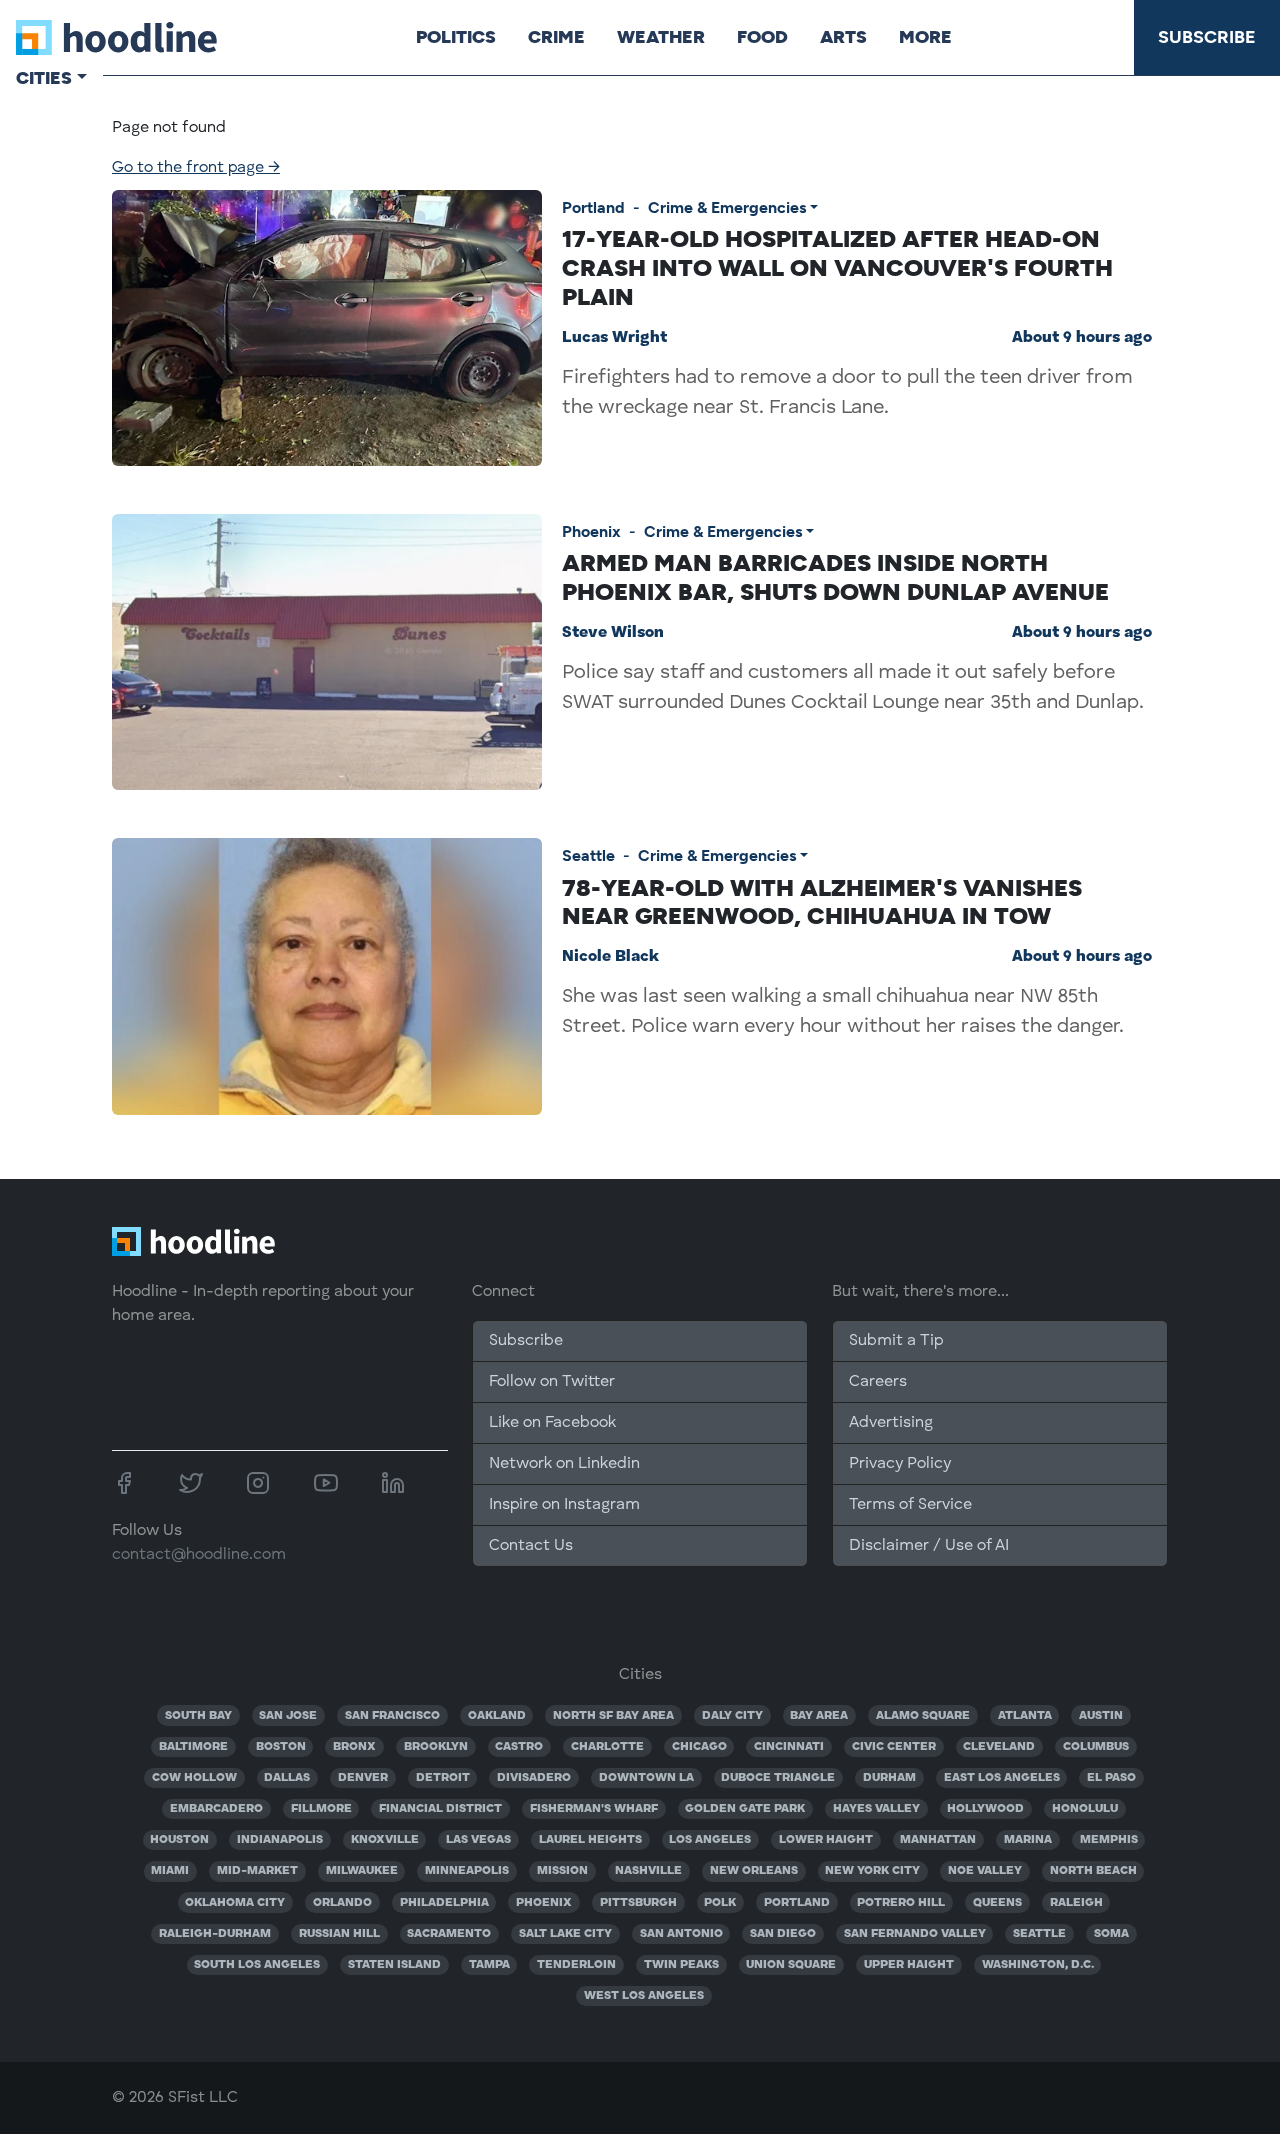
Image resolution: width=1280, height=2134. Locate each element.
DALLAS (287, 1778)
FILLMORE (321, 1809)
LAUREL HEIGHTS (590, 1840)
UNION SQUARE (791, 1965)
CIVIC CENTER (894, 1747)
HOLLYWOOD (985, 1809)
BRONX (354, 1747)
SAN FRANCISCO (392, 1716)
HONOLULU (1085, 1809)
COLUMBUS (1096, 1747)
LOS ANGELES (710, 1840)
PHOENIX (544, 1903)
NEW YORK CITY (872, 1871)
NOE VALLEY (985, 1871)
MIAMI (170, 1871)
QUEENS (997, 1903)
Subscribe (1207, 37)
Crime (556, 37)
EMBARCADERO (216, 1809)
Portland (593, 207)
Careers (878, 1382)
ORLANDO (342, 1903)
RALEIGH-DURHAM (215, 1934)
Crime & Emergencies (727, 207)
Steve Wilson (613, 633)
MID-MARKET (257, 1871)
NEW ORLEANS (754, 1871)
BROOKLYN (436, 1747)
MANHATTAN (938, 1840)
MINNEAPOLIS (467, 1871)
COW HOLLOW (194, 1778)
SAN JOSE (288, 1716)
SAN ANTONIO (681, 1934)
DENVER (363, 1778)
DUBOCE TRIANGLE (778, 1778)
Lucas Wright (614, 338)
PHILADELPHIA (444, 1903)
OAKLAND (497, 1716)
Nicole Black (610, 957)
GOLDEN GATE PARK (745, 1809)
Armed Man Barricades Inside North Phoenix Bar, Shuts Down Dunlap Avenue (835, 577)
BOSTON (281, 1747)
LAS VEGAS (478, 1840)
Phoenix (591, 531)
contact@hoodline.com (199, 1555)
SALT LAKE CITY (565, 1934)
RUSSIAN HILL (339, 1934)
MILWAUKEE (362, 1871)
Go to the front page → (196, 168)
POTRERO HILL (901, 1903)
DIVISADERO (534, 1778)
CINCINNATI (789, 1747)
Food (762, 37)
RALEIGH (1076, 1903)
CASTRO (519, 1747)
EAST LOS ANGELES (1002, 1778)
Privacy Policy (900, 1464)
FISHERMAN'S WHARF (594, 1809)
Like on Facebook (552, 1423)
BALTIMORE (193, 1747)
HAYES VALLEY (876, 1809)
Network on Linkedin (564, 1464)
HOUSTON (179, 1840)
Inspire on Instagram (564, 1505)
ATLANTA (1025, 1716)
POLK (720, 1903)
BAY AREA (819, 1716)
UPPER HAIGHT (909, 1965)
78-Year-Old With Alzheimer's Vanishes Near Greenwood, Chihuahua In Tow (822, 902)
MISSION (562, 1871)
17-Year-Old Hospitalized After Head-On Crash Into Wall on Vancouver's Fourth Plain (837, 267)
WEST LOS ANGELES (644, 1996)
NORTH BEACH (1093, 1871)
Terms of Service (910, 1505)
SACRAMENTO (449, 1934)
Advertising (891, 1423)
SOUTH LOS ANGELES (257, 1965)
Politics (456, 37)
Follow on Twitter (552, 1382)
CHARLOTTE (607, 1747)
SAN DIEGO (783, 1934)
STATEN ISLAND (394, 1965)
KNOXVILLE (385, 1840)
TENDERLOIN (576, 1965)
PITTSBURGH (638, 1903)
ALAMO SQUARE (923, 1716)
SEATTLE (1039, 1934)
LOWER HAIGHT (826, 1840)
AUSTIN (1101, 1716)
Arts (843, 37)
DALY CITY (732, 1716)
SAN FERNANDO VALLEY (915, 1934)
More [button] (925, 37)
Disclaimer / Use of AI (929, 1546)
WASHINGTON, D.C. (1038, 1965)
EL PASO (1111, 1778)
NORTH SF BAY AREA (613, 1716)
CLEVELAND (999, 1747)
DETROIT (443, 1778)
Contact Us (531, 1546)
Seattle (588, 855)
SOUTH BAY (198, 1716)
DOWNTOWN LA (646, 1778)
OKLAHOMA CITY (235, 1903)
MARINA (1028, 1840)
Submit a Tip (896, 1341)
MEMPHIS (1109, 1840)
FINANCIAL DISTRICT (440, 1809)
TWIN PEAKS (681, 1965)
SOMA (1111, 1934)
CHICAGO (699, 1747)
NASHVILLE (648, 1871)
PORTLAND (797, 1903)
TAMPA (489, 1965)
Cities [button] (44, 78)
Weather (661, 37)
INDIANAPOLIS (280, 1840)
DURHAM (889, 1778)
